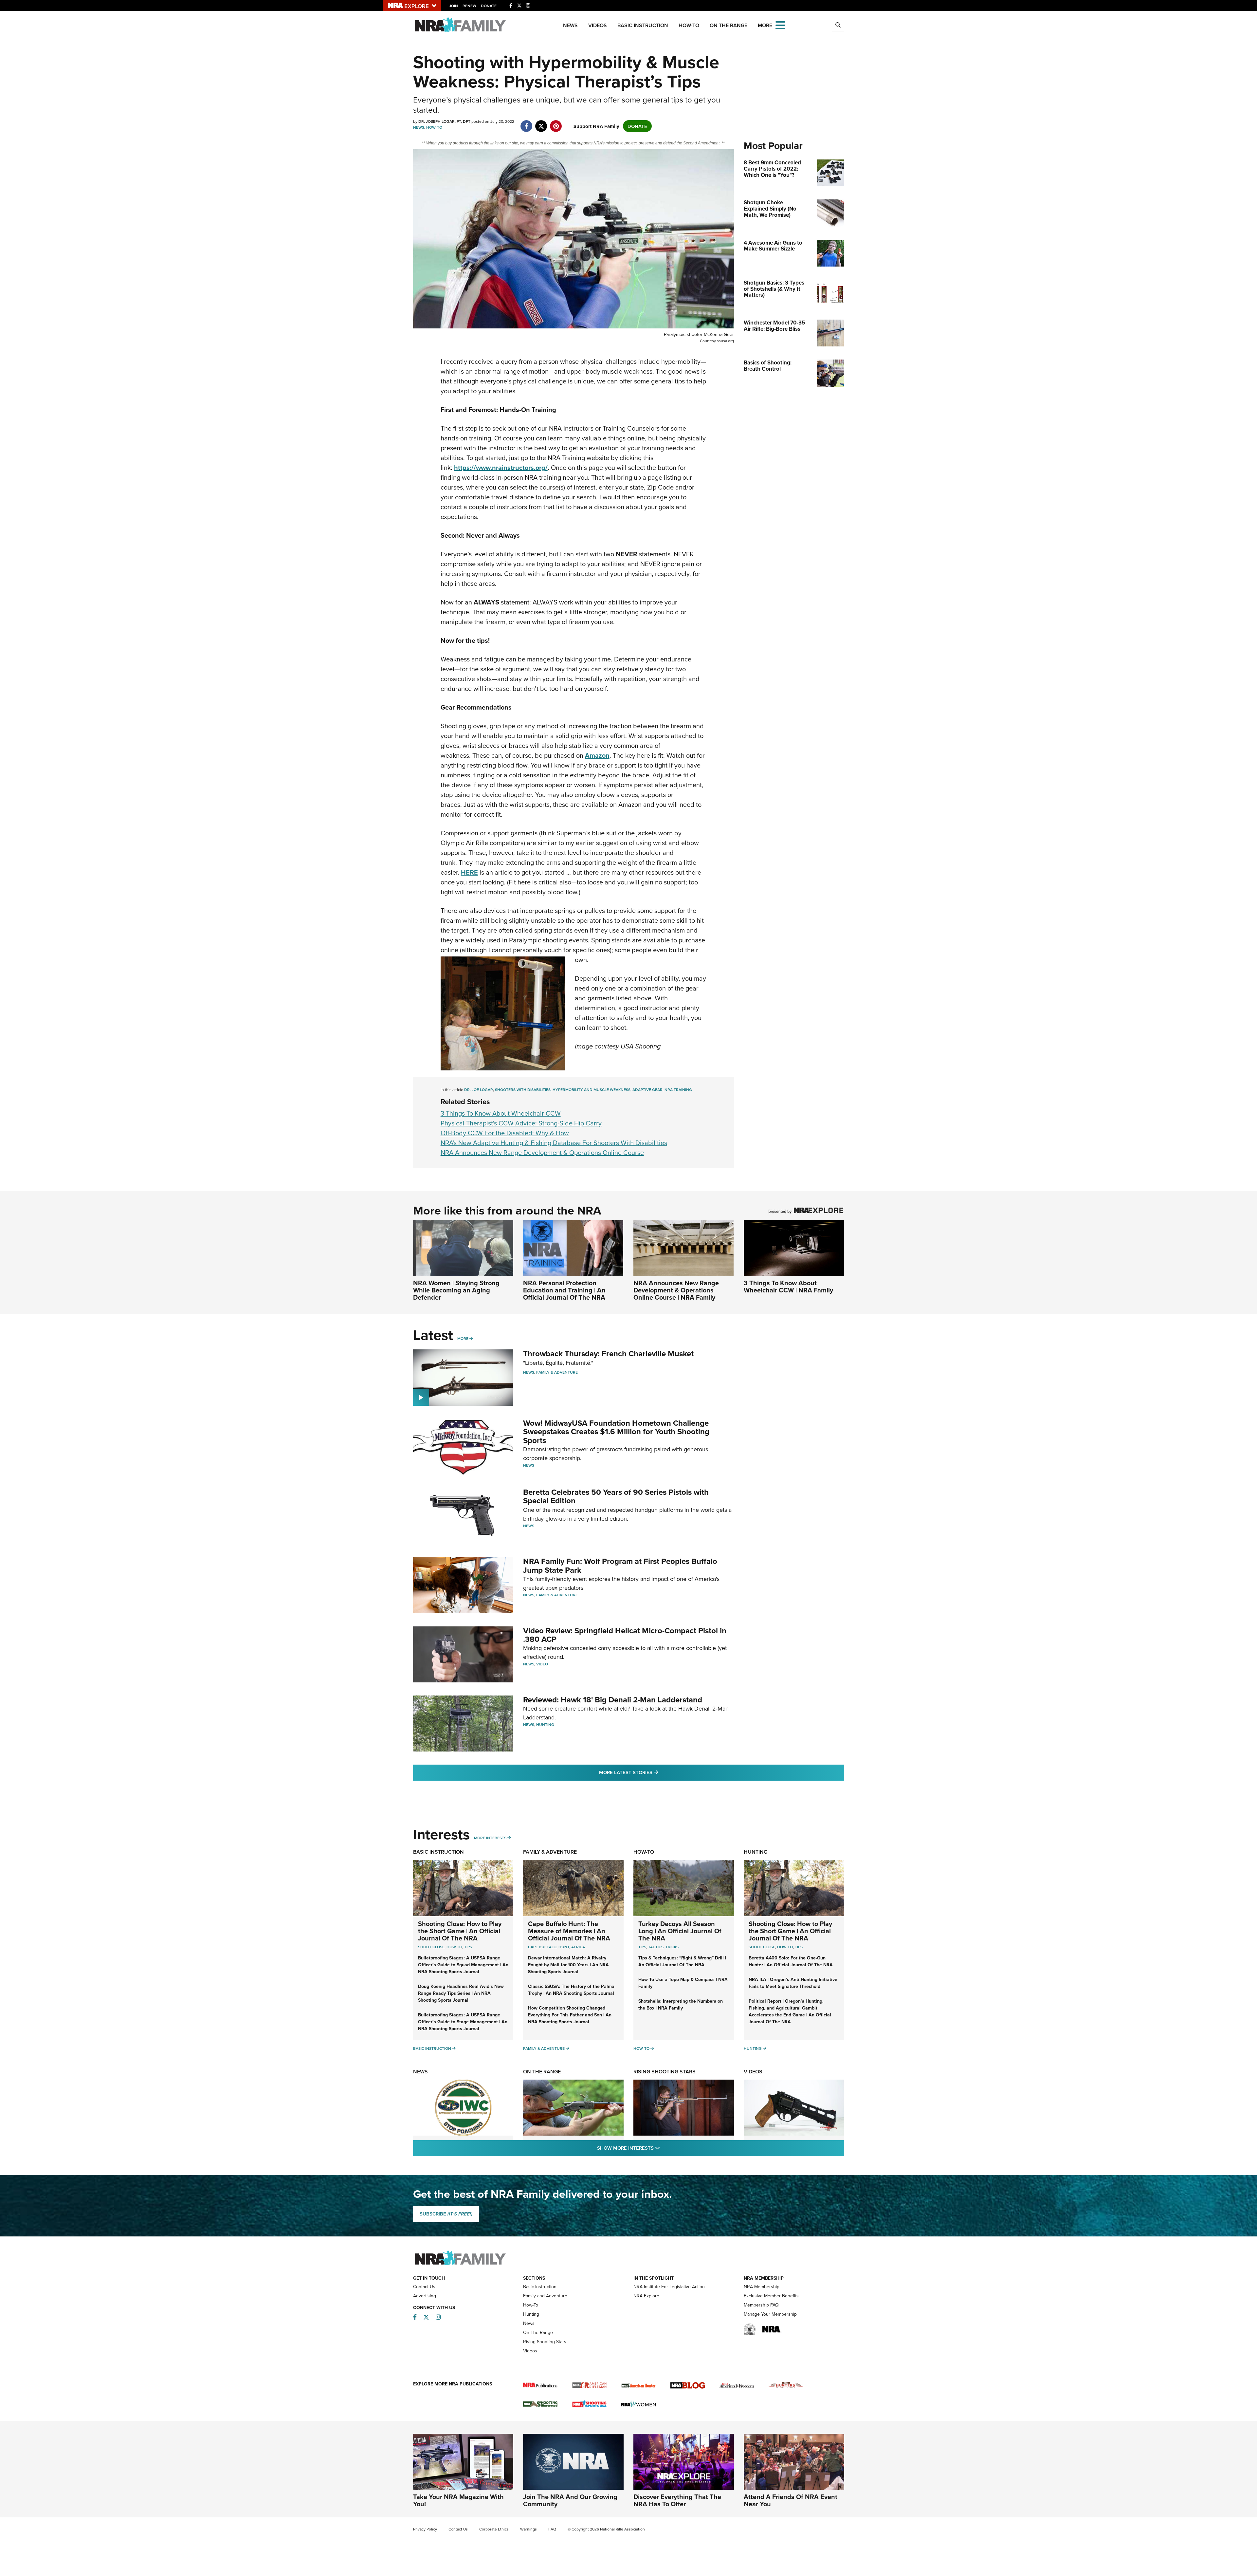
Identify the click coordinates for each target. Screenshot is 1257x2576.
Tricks (672, 1947)
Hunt (564, 1947)
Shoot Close (431, 1947)
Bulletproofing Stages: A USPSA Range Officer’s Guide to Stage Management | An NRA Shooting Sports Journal (463, 2022)
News (570, 25)
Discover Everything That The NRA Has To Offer (677, 2500)
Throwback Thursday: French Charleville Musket (608, 1353)
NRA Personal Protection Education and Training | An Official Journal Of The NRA (564, 1290)
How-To (689, 25)
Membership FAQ (761, 2305)
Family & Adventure (557, 1372)
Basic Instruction (643, 25)
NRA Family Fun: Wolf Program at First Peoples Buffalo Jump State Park (620, 1565)
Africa (578, 1947)
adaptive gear (647, 1090)
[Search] (838, 25)
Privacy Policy (425, 2529)
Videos (598, 25)
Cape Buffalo (542, 1947)
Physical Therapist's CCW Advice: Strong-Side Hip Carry (521, 1123)
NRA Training (678, 1090)
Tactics (656, 1947)
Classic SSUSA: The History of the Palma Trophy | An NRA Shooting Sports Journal (571, 1990)
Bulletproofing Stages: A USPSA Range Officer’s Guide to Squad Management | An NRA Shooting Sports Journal (463, 1965)
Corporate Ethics (494, 2529)
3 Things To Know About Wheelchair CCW (501, 1113)
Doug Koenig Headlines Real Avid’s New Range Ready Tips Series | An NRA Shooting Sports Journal (461, 1993)
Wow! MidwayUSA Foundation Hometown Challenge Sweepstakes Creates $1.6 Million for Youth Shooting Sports (616, 1432)
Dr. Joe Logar (479, 1090)
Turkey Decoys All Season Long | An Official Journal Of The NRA (680, 1931)
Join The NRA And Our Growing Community (570, 2500)
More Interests (490, 1838)
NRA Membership (762, 2287)
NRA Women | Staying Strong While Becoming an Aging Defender (456, 1290)
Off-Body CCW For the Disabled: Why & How (505, 1133)
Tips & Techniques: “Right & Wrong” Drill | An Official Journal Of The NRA (682, 1961)
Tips (468, 1947)
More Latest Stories (655, 1772)
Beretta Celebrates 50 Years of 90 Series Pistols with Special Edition (616, 1496)
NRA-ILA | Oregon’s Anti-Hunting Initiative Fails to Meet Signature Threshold (793, 1983)
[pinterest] (556, 123)
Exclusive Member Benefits (771, 2296)
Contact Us (424, 2287)
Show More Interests (664, 2148)
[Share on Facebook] (527, 123)
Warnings (528, 2529)
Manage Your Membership (770, 2314)
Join (454, 6)
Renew (469, 6)
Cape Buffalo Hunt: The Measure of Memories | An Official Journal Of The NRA (569, 1931)
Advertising (425, 2296)
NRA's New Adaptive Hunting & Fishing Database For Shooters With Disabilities (554, 1143)
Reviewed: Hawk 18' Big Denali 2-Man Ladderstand (613, 1700)
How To (454, 1947)
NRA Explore (646, 2296)
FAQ (552, 2529)
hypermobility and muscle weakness (592, 1090)
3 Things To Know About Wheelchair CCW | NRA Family (788, 1286)
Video (542, 1664)
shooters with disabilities (523, 1090)
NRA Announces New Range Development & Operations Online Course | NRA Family (676, 1290)
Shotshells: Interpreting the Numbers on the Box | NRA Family (681, 2004)
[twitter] (541, 123)
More (463, 1338)
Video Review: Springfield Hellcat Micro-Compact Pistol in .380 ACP (625, 1635)
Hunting (545, 1724)
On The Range (729, 25)
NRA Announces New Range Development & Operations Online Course (542, 1152)
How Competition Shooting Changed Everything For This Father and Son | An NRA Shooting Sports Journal (570, 2015)
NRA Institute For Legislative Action (669, 2287)
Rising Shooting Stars (665, 2072)
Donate (489, 6)
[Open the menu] (780, 25)
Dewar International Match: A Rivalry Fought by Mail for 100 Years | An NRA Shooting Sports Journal (568, 1965)
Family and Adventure (545, 2296)
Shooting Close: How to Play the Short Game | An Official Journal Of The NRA (460, 1931)
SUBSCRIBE (446, 2214)
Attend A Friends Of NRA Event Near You (791, 2500)
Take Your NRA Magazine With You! (458, 2500)
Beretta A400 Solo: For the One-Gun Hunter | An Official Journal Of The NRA (791, 1961)
